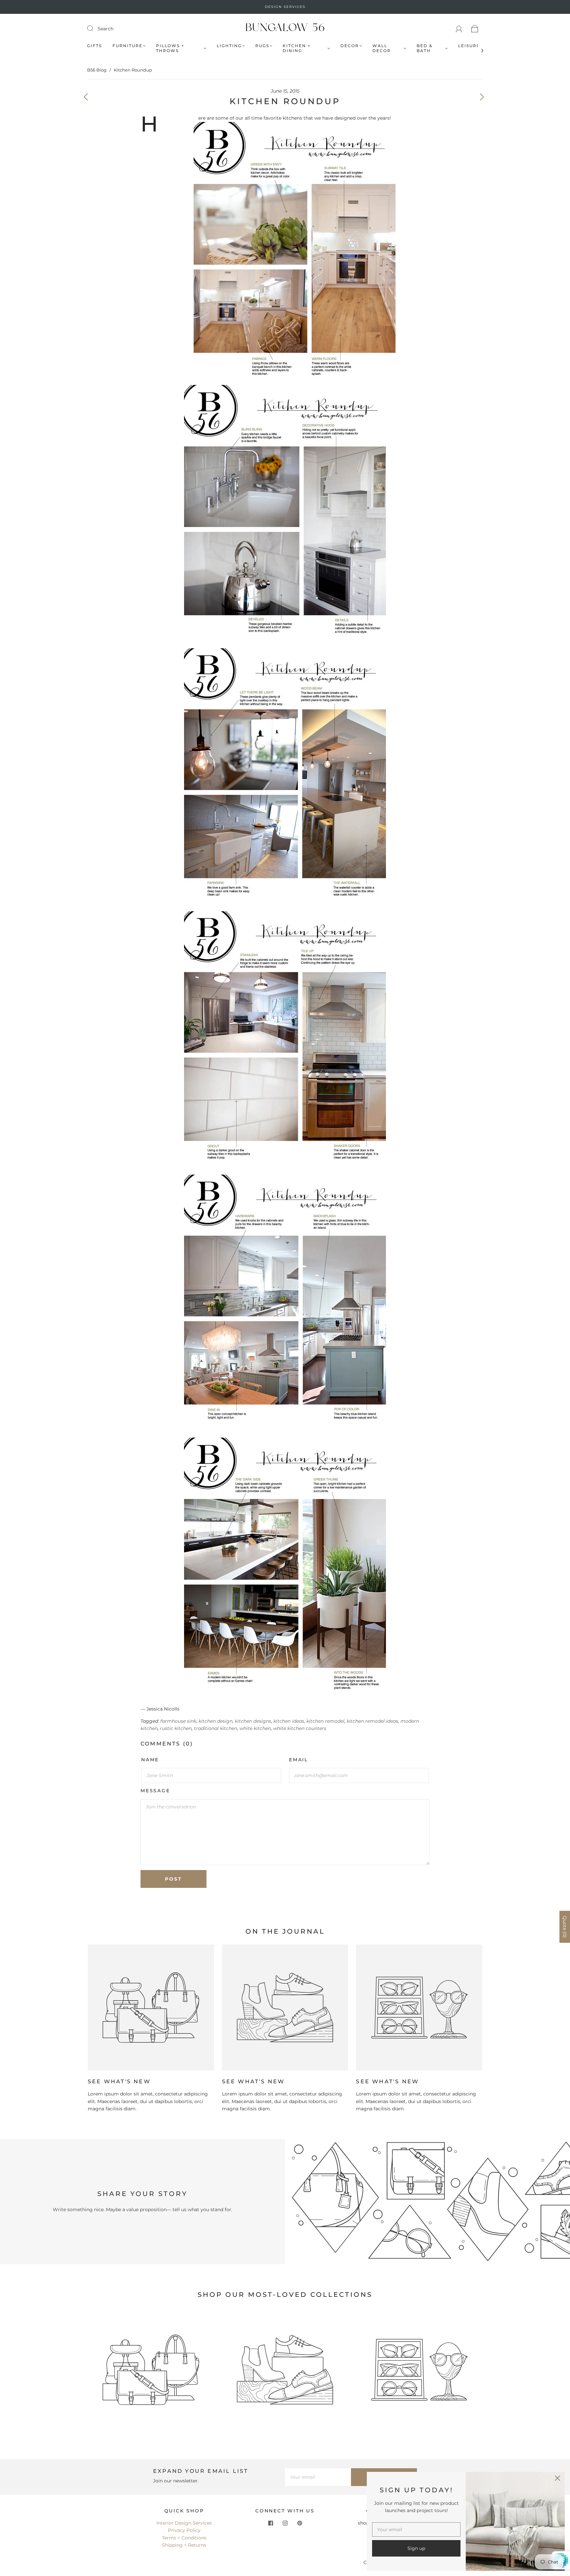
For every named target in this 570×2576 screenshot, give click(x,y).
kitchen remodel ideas (372, 1721)
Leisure (469, 46)
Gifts (95, 46)
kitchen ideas (289, 1721)
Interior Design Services (184, 2523)
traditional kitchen (216, 1728)
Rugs (262, 46)
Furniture (127, 46)
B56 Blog (97, 70)
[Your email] (318, 2477)
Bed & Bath (425, 48)
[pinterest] (300, 2523)
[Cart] (475, 29)
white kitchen (255, 1728)
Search (106, 29)
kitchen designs (253, 1721)
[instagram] (285, 2523)
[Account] (459, 29)
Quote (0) (565, 1927)
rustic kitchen (176, 1728)
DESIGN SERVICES (285, 7)
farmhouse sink (178, 1721)
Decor (350, 46)
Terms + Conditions (184, 2538)
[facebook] (270, 2523)
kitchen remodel (325, 1721)
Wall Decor (382, 48)
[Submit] (94, 28)
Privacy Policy (184, 2530)
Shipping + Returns (184, 2545)
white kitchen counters (300, 1728)
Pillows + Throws (170, 48)
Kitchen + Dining (297, 48)
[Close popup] (557, 2479)
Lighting (229, 46)
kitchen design (216, 1721)
